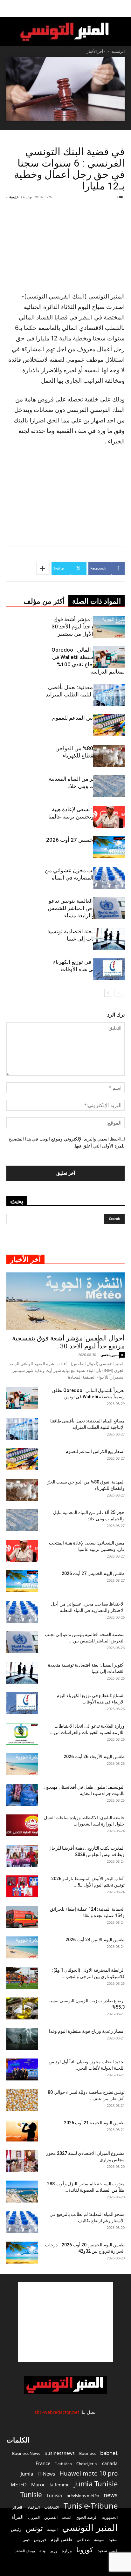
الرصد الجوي (87, 2517)
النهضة (52, 2529)
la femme (60, 2485)
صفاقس (83, 2540)
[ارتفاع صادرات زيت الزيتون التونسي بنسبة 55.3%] (22, 2008)
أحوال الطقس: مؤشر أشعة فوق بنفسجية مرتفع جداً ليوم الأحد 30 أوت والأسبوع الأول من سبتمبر (88, 627)
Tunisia (54, 2495)
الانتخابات (52, 2507)
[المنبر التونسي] (65, 32)
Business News (26, 2453)
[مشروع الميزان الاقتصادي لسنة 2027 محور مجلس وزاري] (22, 2161)
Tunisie (31, 2494)
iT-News (46, 2474)
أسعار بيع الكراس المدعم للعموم (88, 718)
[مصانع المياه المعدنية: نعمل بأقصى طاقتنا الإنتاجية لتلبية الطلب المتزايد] (109, 695)
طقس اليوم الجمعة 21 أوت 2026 (94, 2123)
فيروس (40, 2539)
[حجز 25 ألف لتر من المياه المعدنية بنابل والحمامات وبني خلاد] (109, 786)
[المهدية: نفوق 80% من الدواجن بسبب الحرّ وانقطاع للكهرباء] (109, 756)
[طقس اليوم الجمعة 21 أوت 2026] (22, 2131)
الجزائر (17, 2507)
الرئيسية (118, 51)
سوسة (99, 2539)
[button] (122, 9)
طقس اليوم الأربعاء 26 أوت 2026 (94, 1757)
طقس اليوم (61, 2539)
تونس (34, 2528)
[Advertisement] (65, 2322)
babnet (109, 2453)
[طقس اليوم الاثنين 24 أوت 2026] (22, 1947)
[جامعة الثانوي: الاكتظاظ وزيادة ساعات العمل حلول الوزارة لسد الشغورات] (22, 1825)
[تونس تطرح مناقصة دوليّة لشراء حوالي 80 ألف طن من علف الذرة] (22, 2100)
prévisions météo (83, 2496)
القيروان (34, 2518)
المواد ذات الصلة (97, 601)
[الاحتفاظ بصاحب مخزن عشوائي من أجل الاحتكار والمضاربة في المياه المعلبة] (109, 878)
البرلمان (33, 2507)
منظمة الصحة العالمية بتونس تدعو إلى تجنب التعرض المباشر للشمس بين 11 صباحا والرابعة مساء (86, 908)
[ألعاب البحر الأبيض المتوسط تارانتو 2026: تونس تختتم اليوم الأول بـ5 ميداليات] (22, 1886)
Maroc (38, 2484)
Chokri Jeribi (87, 2463)
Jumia (27, 2474)
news (111, 2495)
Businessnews (60, 2453)
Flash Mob (63, 2464)
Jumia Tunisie (96, 2484)
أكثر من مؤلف (44, 601)
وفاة (42, 2551)
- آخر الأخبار (96, 51)
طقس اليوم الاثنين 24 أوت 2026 (95, 1940)
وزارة (67, 2550)
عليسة (14, 197)
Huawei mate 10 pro (89, 2473)
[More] (43, 568)
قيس (26, 2540)
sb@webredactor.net (57, 2412)
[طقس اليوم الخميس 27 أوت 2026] (109, 847)
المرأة (17, 2517)
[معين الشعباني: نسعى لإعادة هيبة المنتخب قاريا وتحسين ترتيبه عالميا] (109, 817)
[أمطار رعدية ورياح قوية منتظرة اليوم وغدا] (22, 2039)
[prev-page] (118, 993)
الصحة (67, 2517)
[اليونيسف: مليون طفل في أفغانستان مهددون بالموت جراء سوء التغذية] (22, 1795)
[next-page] (108, 993)
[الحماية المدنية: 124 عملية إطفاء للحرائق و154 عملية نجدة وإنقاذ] (22, 1917)
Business (87, 2453)
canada (110, 2463)
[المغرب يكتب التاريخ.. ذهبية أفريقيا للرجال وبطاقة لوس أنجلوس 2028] (22, 1856)
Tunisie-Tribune (91, 2506)
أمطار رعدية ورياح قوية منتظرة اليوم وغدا (87, 2031)
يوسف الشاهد (25, 2551)
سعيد (113, 2539)
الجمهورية (110, 2517)
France (43, 2463)
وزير (54, 2551)
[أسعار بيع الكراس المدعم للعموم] (109, 725)
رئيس (16, 2529)
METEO (19, 2484)
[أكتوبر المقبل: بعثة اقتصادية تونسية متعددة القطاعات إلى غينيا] (109, 939)
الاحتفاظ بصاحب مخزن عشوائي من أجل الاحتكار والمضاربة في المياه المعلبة (85, 878)
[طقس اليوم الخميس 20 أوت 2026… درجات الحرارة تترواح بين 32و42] (22, 2253)
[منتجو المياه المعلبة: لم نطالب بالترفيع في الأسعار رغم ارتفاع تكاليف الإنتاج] (22, 2222)
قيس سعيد (108, 2550)
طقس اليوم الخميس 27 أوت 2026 (85, 840)
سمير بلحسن (110, 1355)
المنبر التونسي (90, 2528)
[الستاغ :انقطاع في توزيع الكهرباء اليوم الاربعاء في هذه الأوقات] (109, 969)
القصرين (51, 2517)
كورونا (85, 2550)
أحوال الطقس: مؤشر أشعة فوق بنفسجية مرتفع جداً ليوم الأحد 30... (68, 1342)
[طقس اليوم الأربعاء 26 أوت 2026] (22, 1764)
